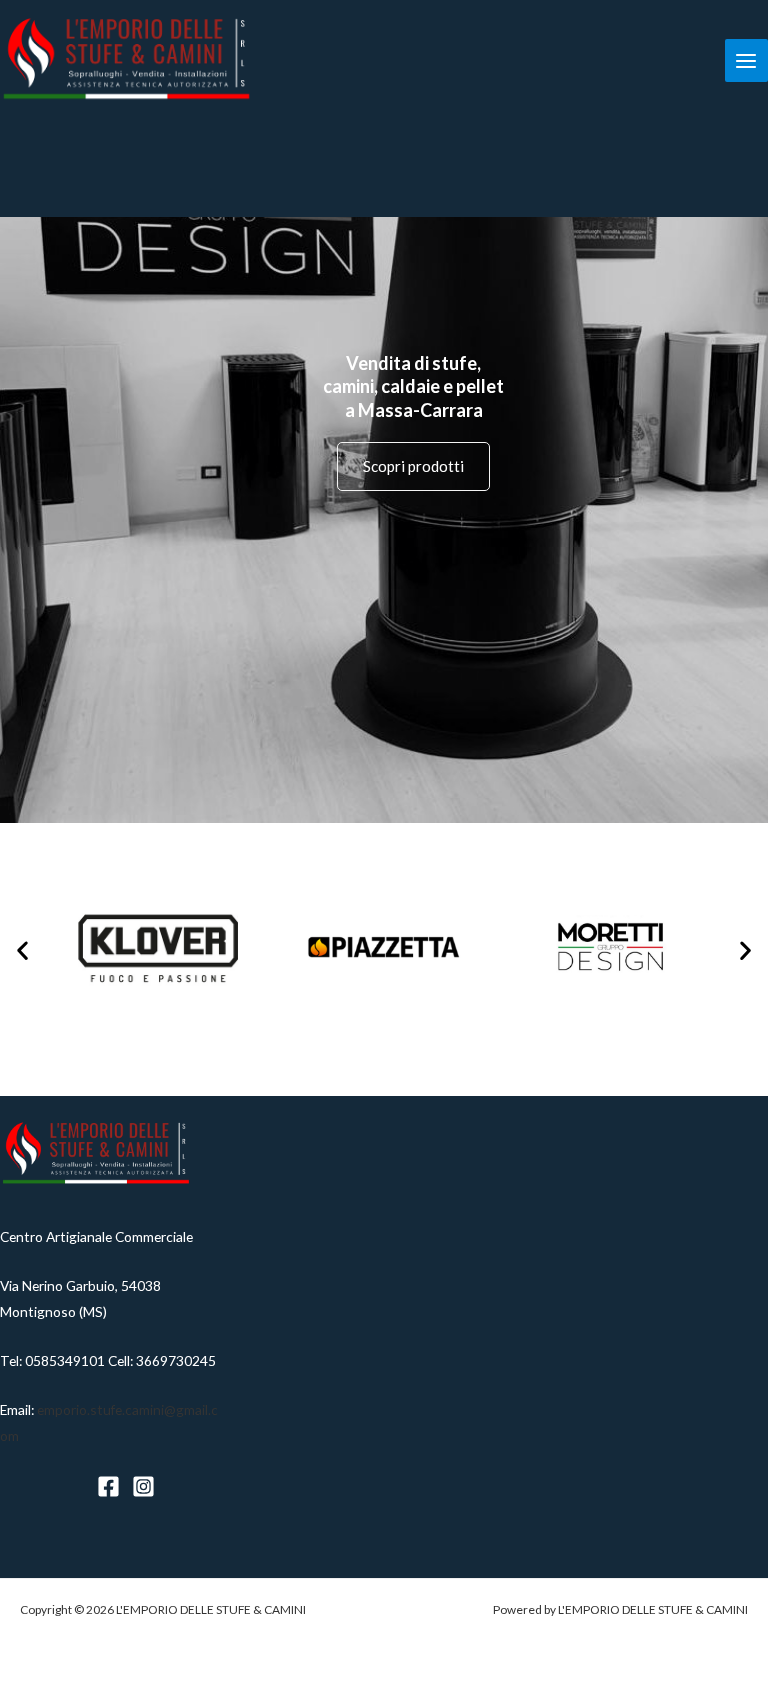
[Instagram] (143, 1486)
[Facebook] (108, 1486)
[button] (22, 949)
